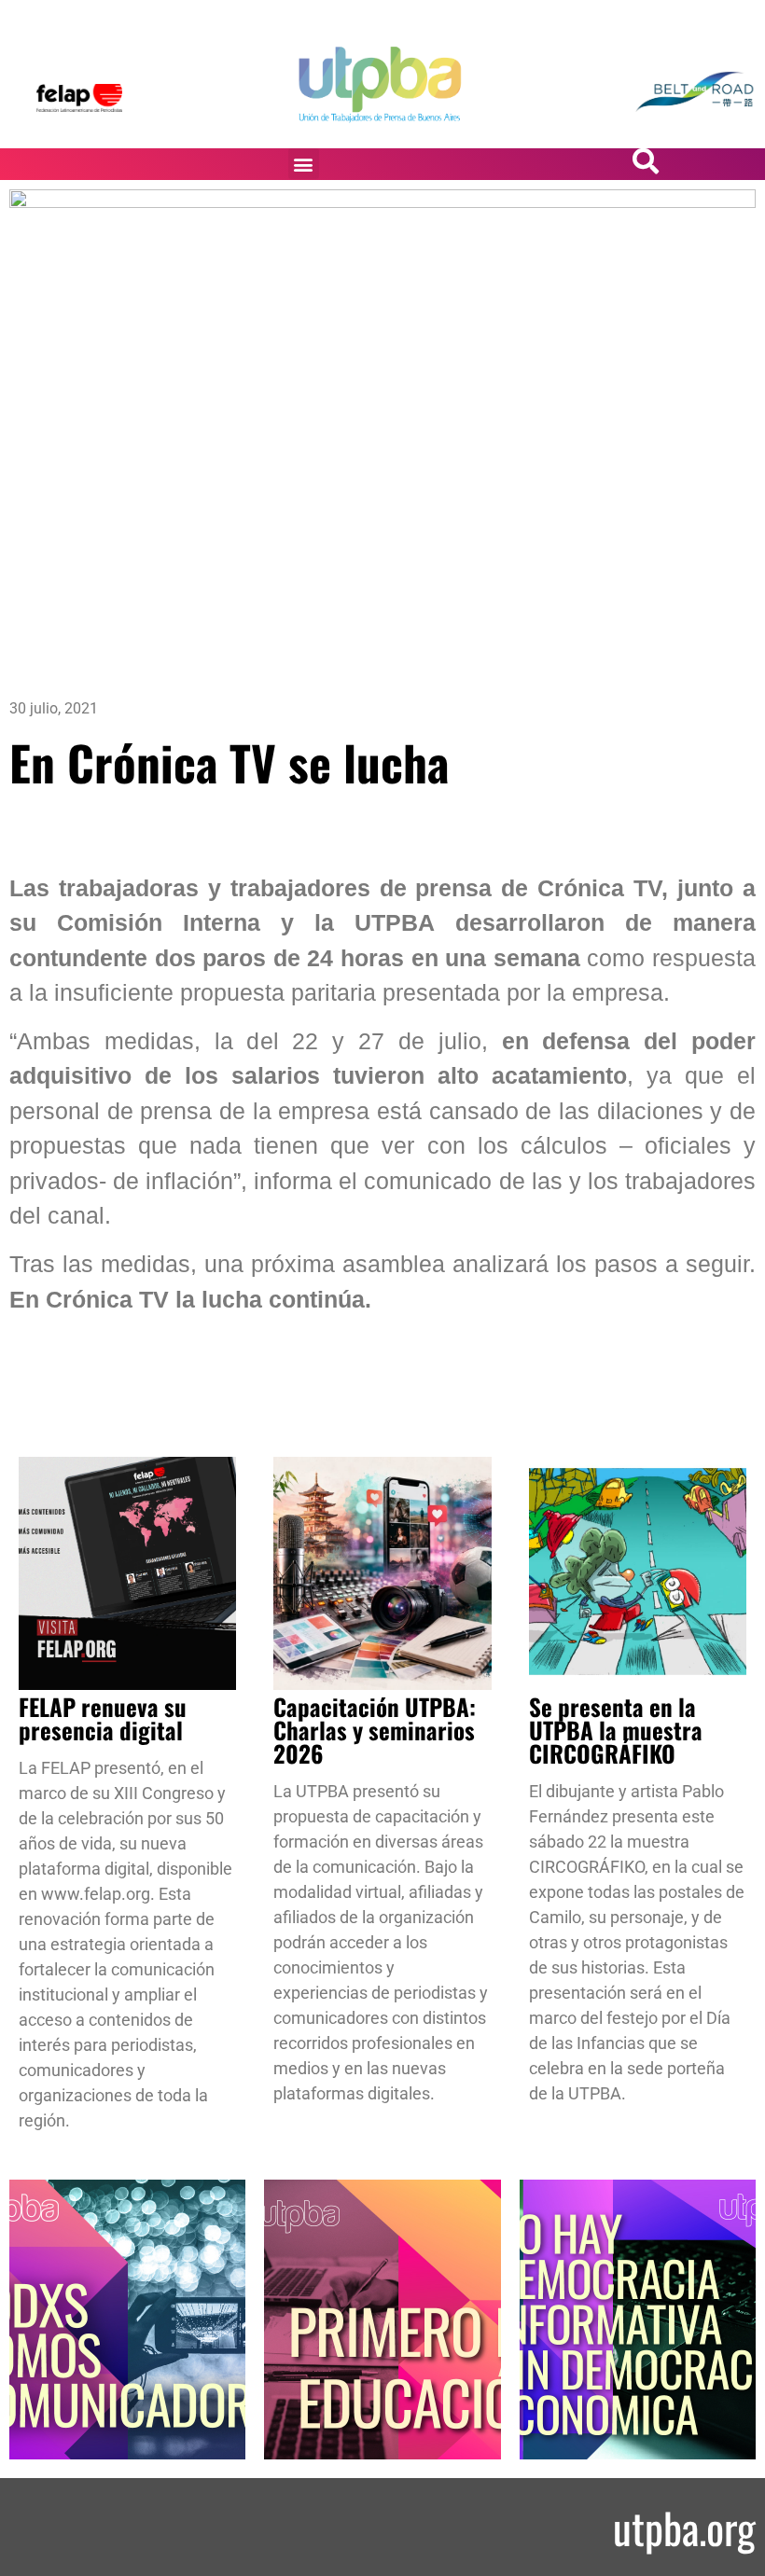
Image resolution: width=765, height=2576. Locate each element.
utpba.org (684, 2527)
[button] (304, 164)
